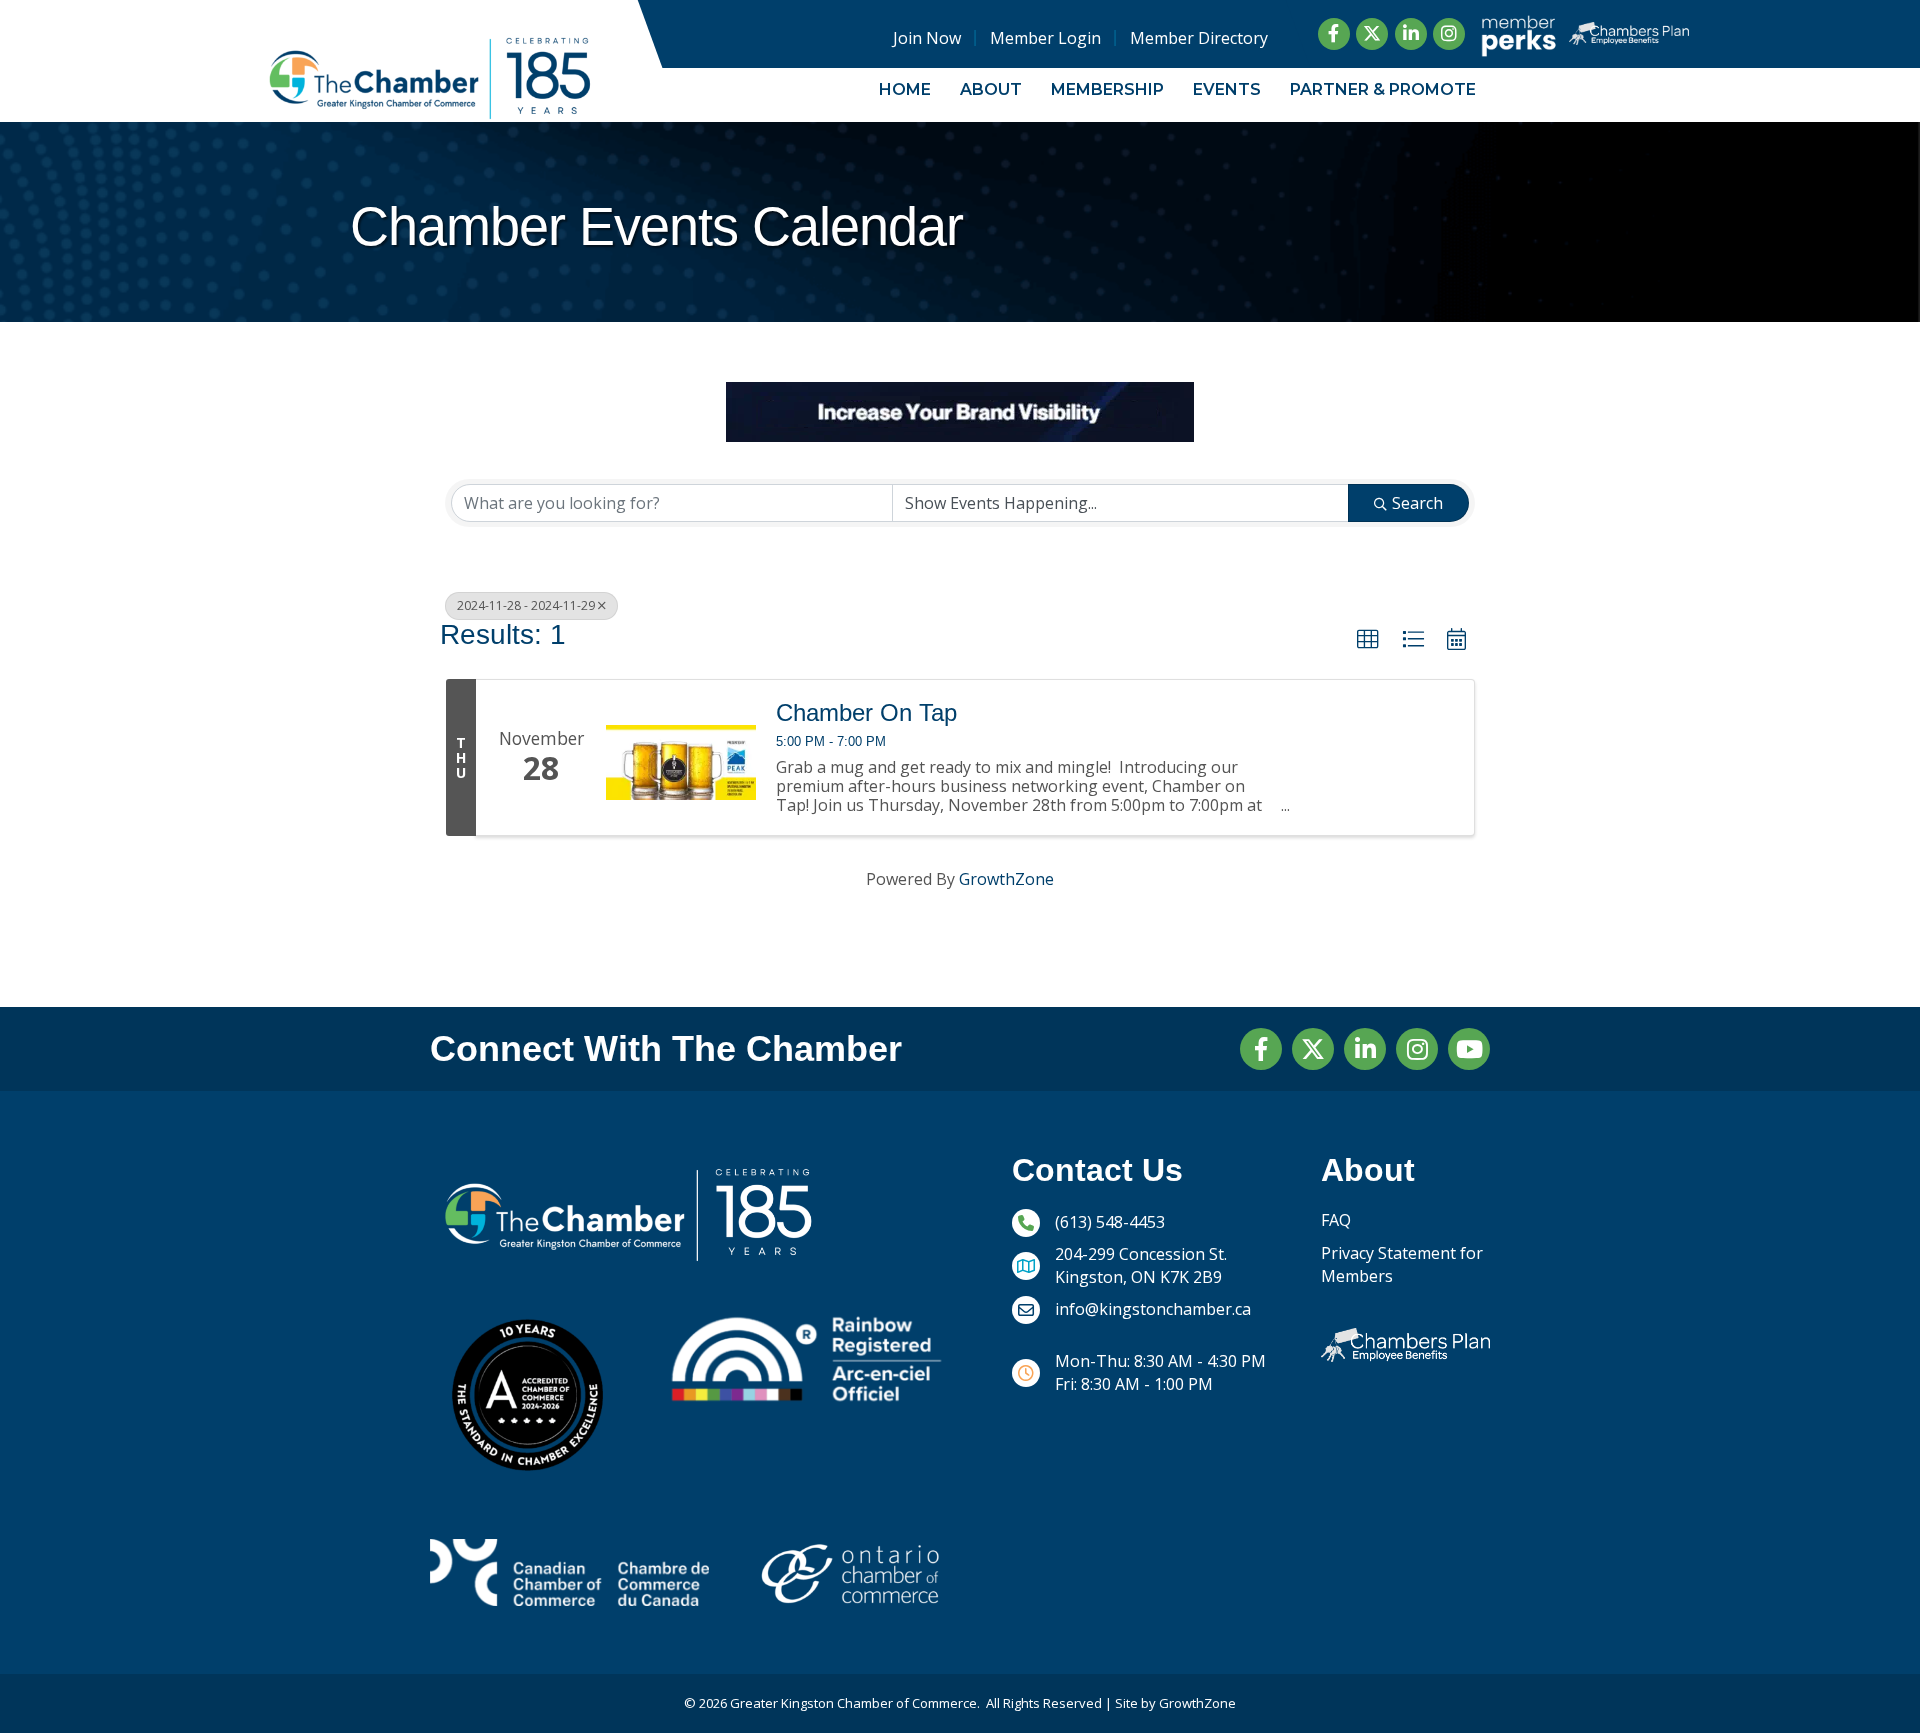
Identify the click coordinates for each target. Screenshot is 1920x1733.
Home (905, 89)
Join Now (926, 38)
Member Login (1044, 38)
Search (1417, 503)
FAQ (1336, 1220)
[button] (1368, 640)
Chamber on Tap (866, 713)
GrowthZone (1006, 879)
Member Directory (1198, 38)
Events (1227, 89)
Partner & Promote (1383, 89)
